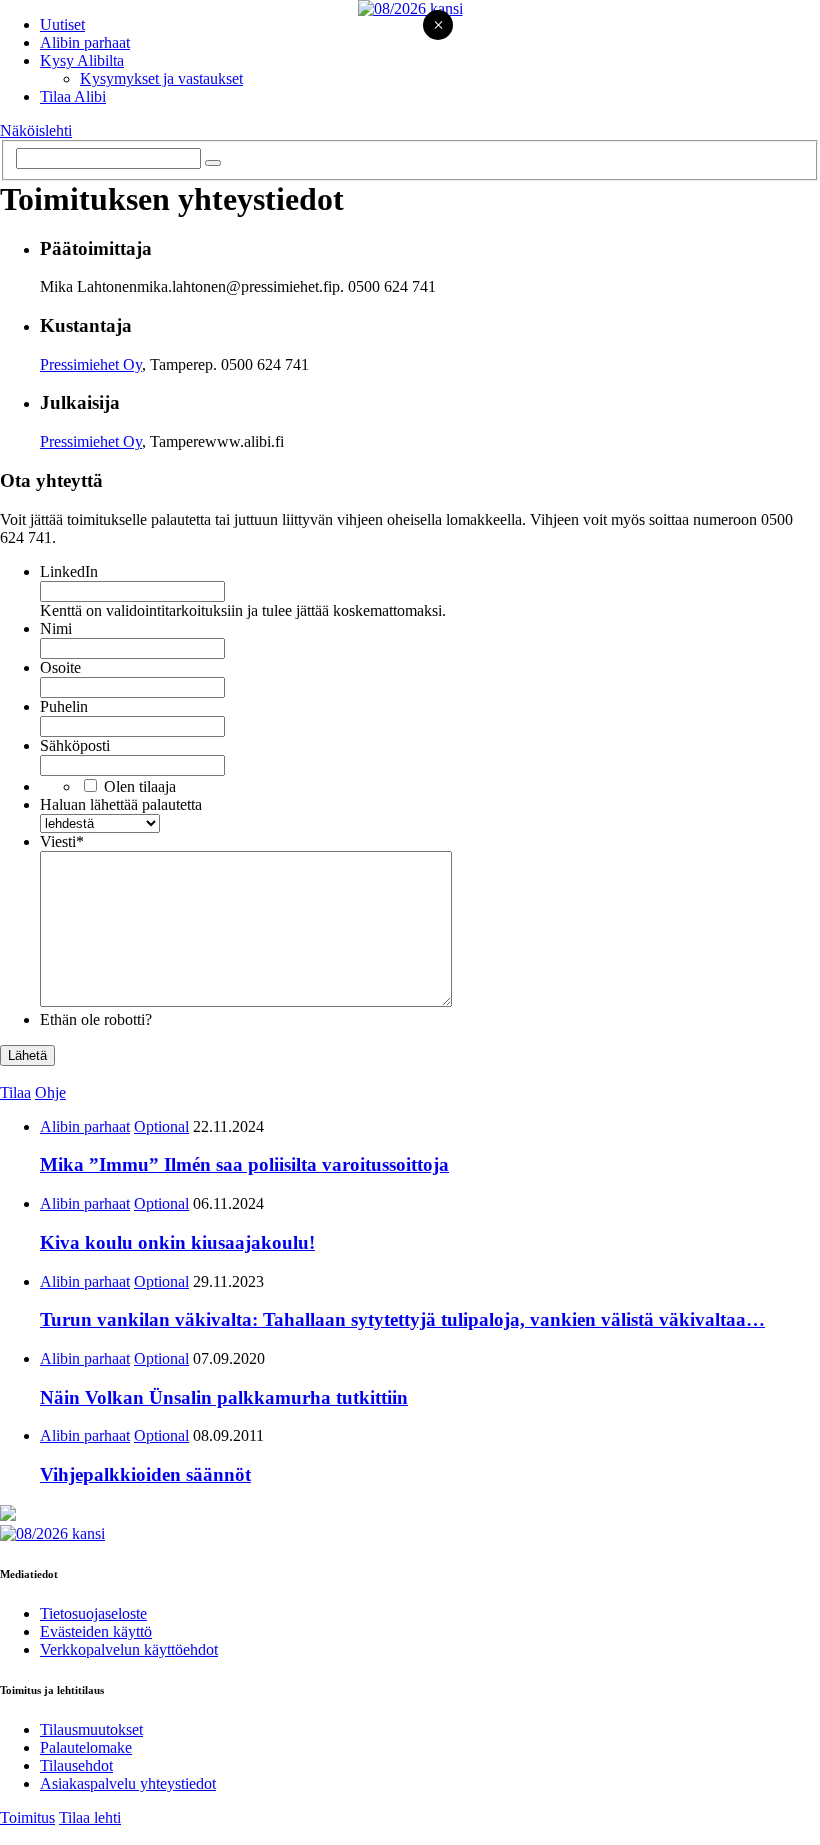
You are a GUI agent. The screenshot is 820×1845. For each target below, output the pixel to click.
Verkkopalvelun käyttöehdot (129, 1649)
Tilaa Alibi (73, 96)
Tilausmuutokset (91, 1729)
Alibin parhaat (85, 42)
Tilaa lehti (90, 1817)
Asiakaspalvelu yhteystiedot (128, 1783)
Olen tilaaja (140, 786)
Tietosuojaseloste (93, 1613)
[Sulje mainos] (438, 26)
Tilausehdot (76, 1765)
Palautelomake (86, 1747)
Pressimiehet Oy (91, 364)
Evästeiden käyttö (96, 1631)
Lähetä (27, 1055)
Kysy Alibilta (82, 60)
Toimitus (27, 1817)
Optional (161, 1126)
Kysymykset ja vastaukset (161, 78)
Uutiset (62, 24)
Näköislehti (36, 130)
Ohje (50, 1092)
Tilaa (15, 1092)
